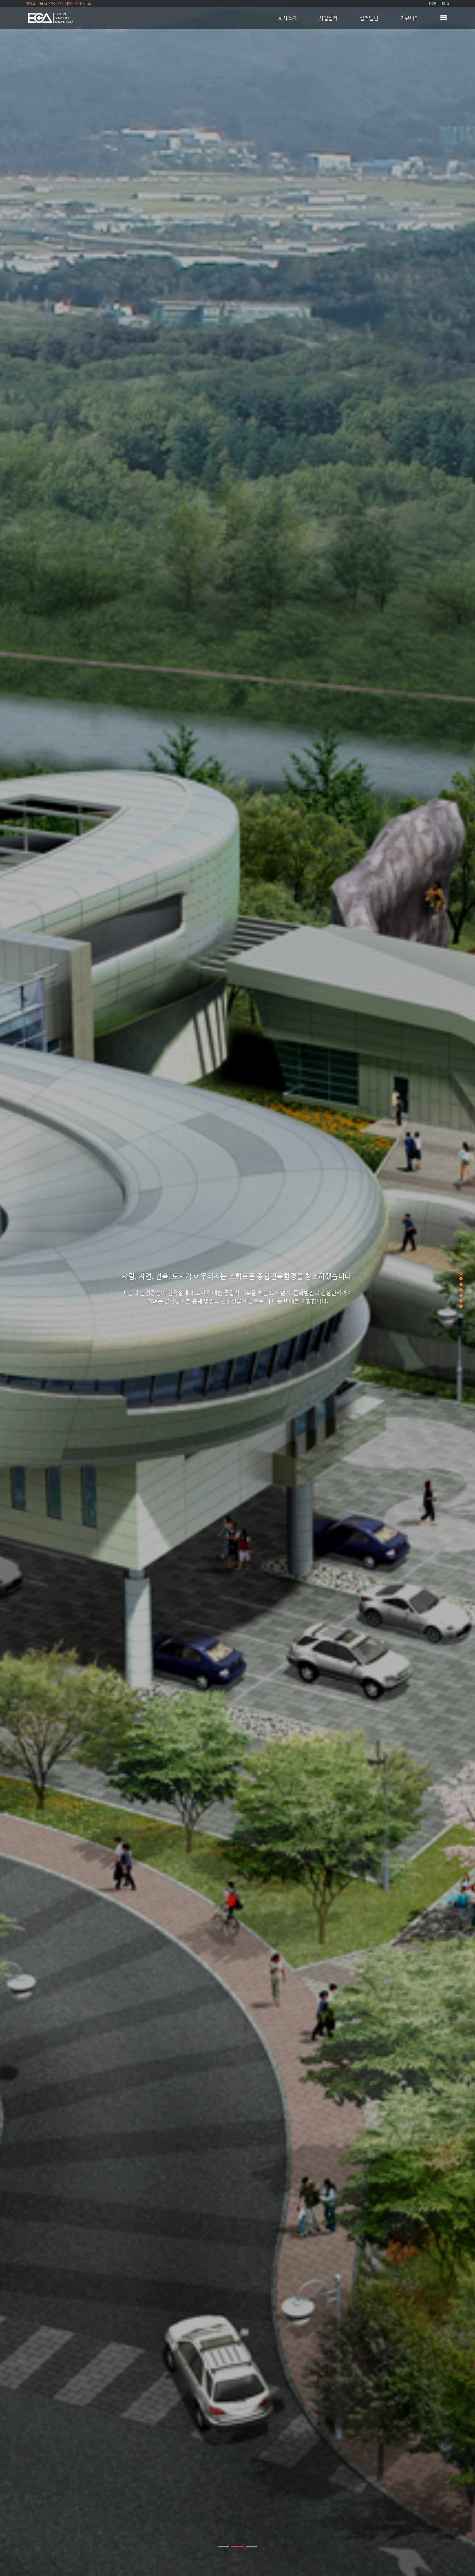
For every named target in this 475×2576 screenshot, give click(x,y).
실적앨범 (369, 18)
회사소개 (288, 18)
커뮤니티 (410, 18)
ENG (446, 3)
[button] (223, 2546)
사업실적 (328, 18)
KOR (433, 3)
